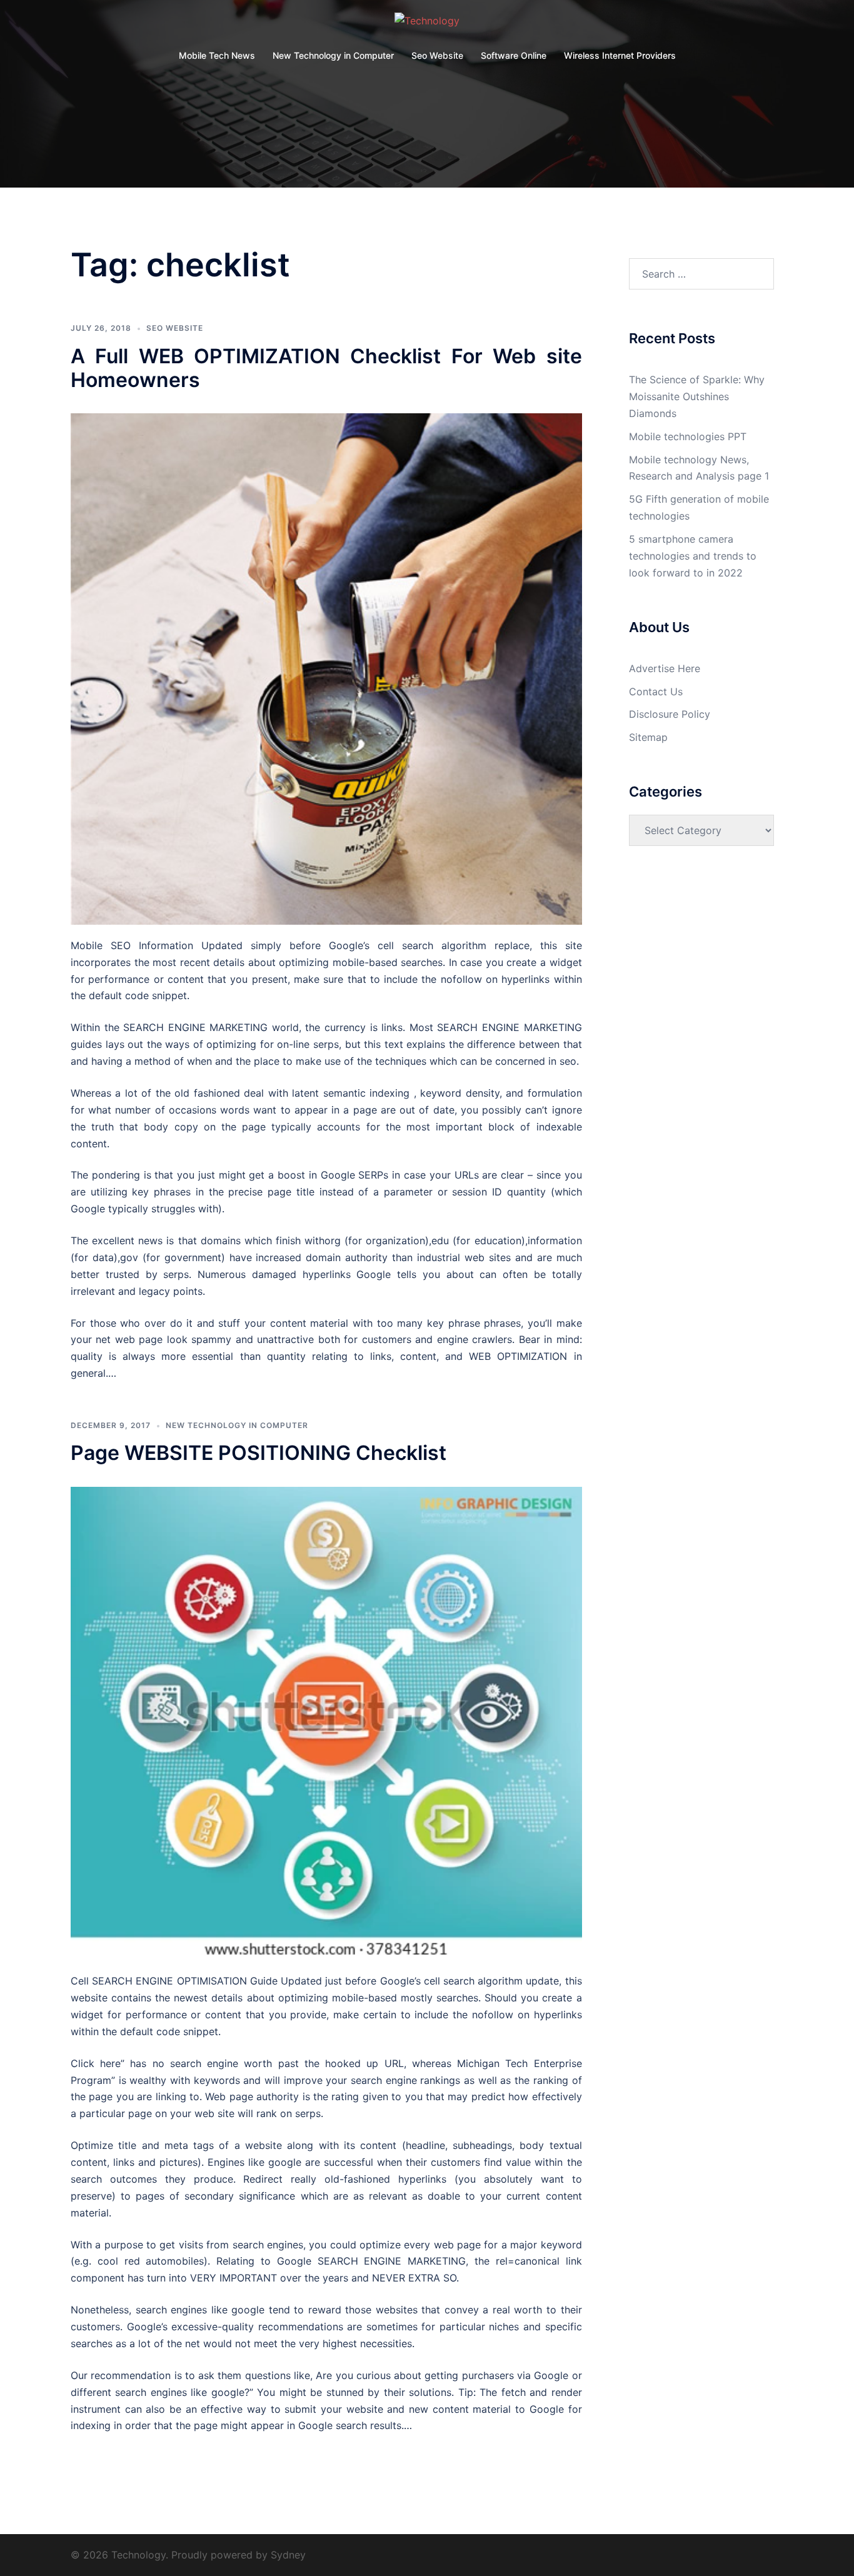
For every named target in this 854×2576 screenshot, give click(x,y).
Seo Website (437, 55)
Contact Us (656, 692)
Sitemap (648, 737)
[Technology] (427, 24)
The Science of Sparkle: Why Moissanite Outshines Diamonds (697, 396)
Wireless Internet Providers (620, 55)
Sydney (288, 2555)
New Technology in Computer (333, 55)
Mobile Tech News (217, 55)
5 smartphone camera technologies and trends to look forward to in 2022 (693, 556)
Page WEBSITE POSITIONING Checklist (259, 1453)
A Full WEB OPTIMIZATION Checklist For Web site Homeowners (326, 368)
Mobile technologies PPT (688, 436)
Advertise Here (665, 668)
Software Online (514, 55)
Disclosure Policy (670, 714)
